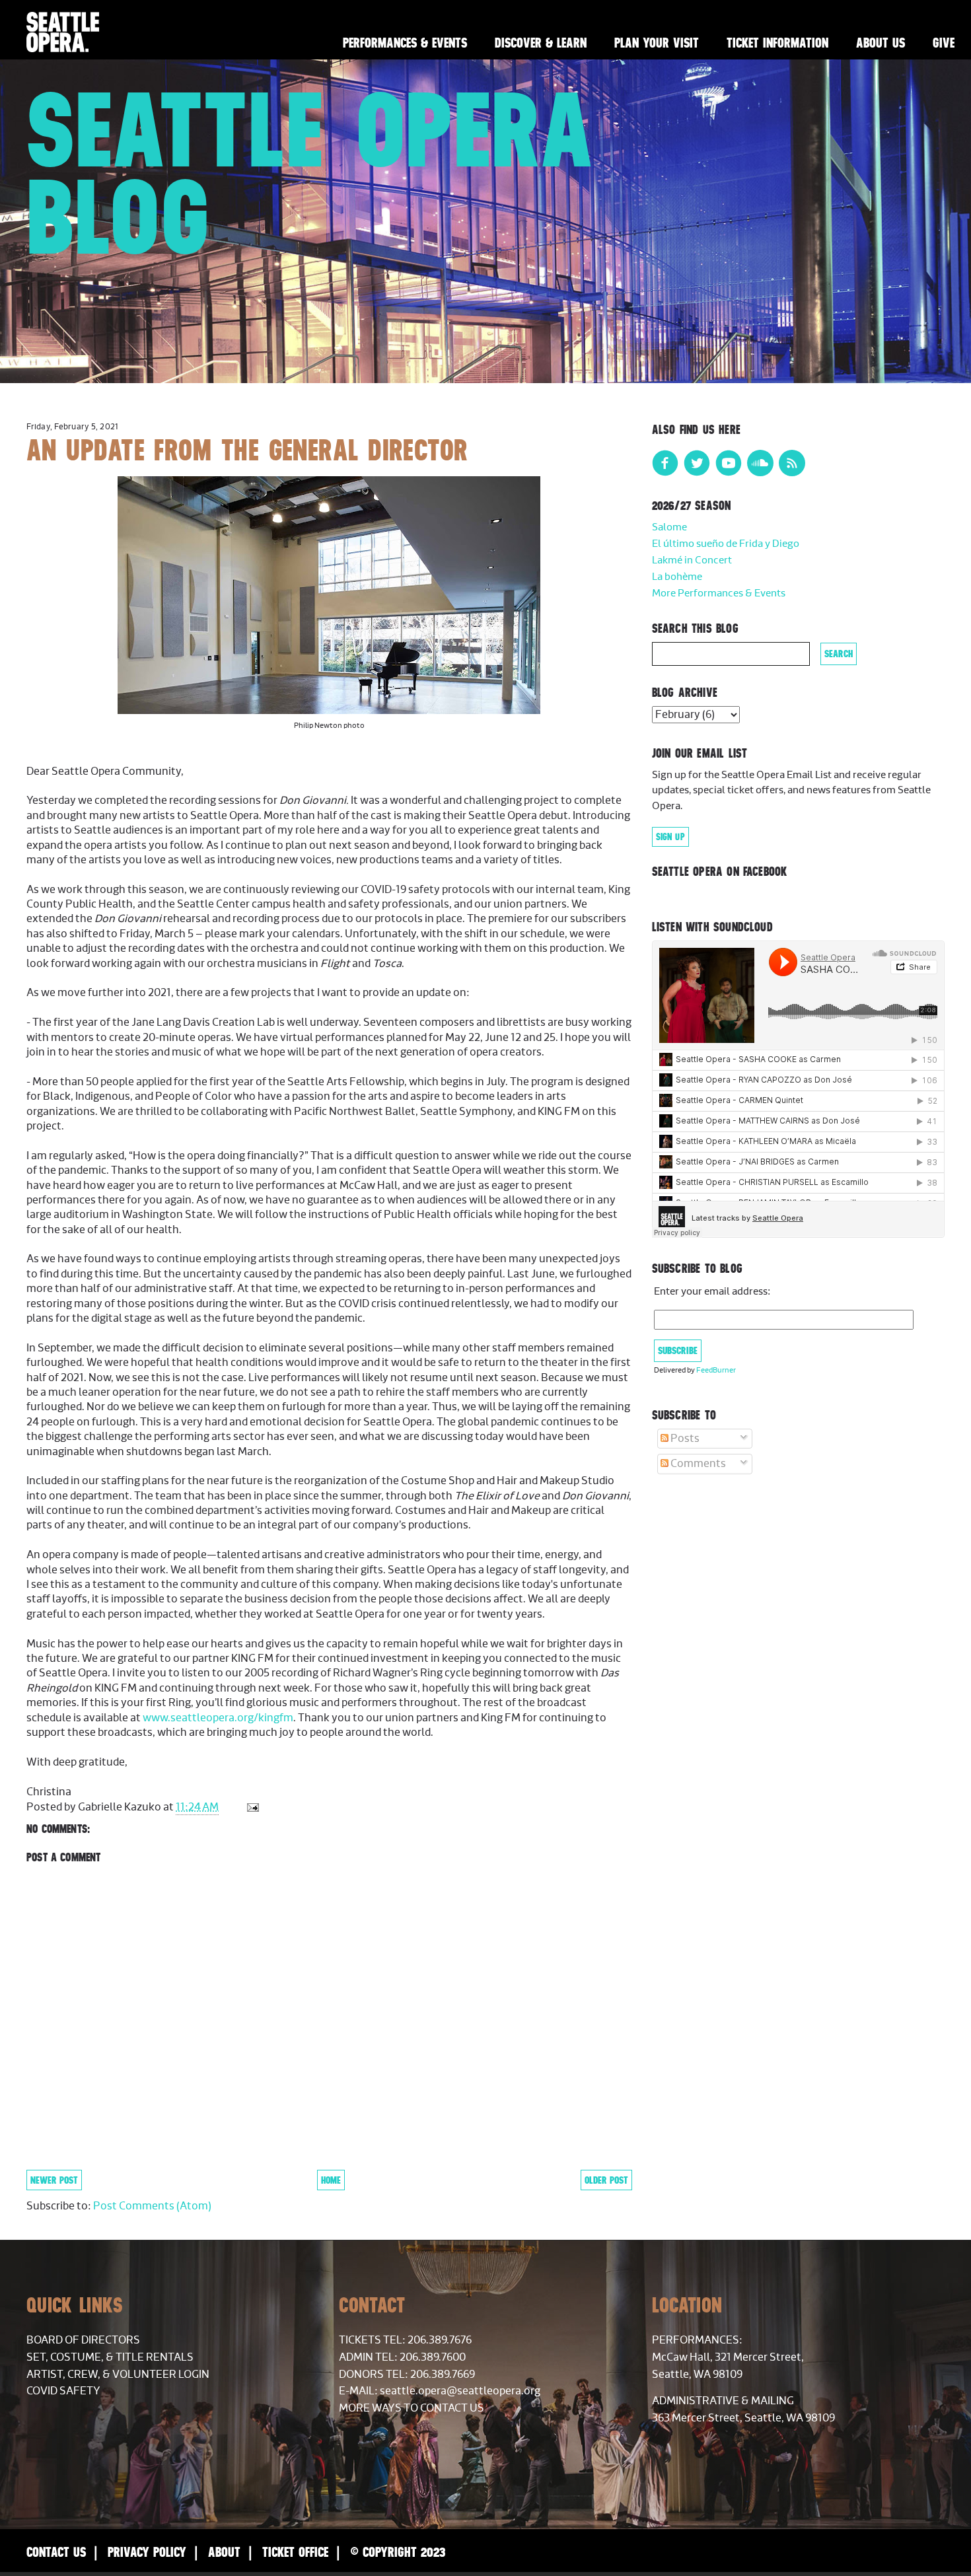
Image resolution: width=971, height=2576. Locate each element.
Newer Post (54, 2180)
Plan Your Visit (657, 43)
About (224, 2552)
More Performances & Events (719, 593)
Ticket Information (777, 43)
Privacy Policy (147, 2552)
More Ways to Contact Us (412, 2408)
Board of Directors (83, 2340)
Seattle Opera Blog (310, 173)
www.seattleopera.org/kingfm (218, 1718)
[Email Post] (251, 1807)
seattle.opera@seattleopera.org (460, 2391)
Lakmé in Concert (692, 560)
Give (944, 43)
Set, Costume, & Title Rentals (110, 2357)
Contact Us (56, 2552)
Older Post (606, 2180)
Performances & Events (405, 43)
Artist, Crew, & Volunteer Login (118, 2375)
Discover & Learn (541, 43)
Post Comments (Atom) (152, 2206)
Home (331, 2180)
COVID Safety (63, 2391)
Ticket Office (295, 2552)
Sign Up (670, 837)
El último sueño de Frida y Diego (726, 544)
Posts (684, 1439)
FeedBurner (716, 1370)
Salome (669, 527)
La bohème (677, 577)
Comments (697, 1464)
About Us (881, 43)
